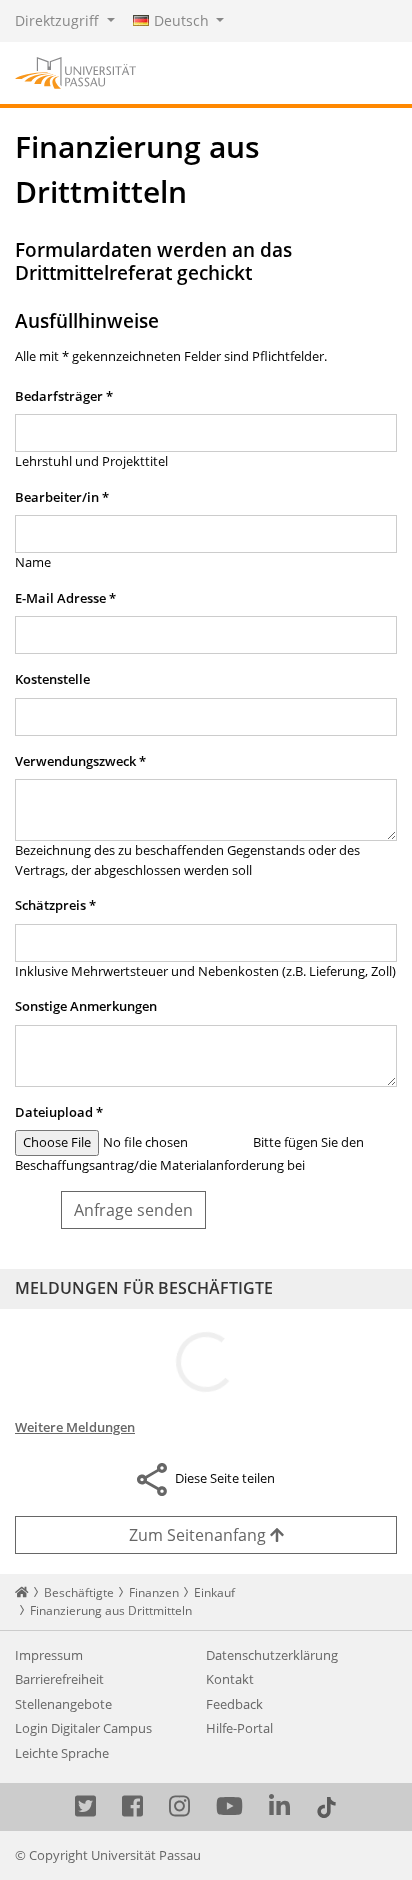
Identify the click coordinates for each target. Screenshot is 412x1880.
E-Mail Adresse (65, 598)
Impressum (49, 1655)
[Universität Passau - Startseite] (75, 71)
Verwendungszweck (80, 761)
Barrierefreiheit (59, 1679)
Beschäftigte (79, 1592)
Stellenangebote (63, 1704)
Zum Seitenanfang (199, 1535)
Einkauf (214, 1592)
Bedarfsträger (64, 396)
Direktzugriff (59, 20)
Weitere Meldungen (75, 1427)
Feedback (234, 1704)
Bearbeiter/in (62, 497)
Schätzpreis (55, 905)
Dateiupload (59, 1112)
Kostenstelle (52, 679)
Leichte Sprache (62, 1753)
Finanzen (154, 1592)
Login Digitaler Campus (83, 1728)
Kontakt (230, 1679)
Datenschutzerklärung (272, 1655)
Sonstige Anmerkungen (86, 1006)
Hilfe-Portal (239, 1728)
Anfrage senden (133, 1210)
